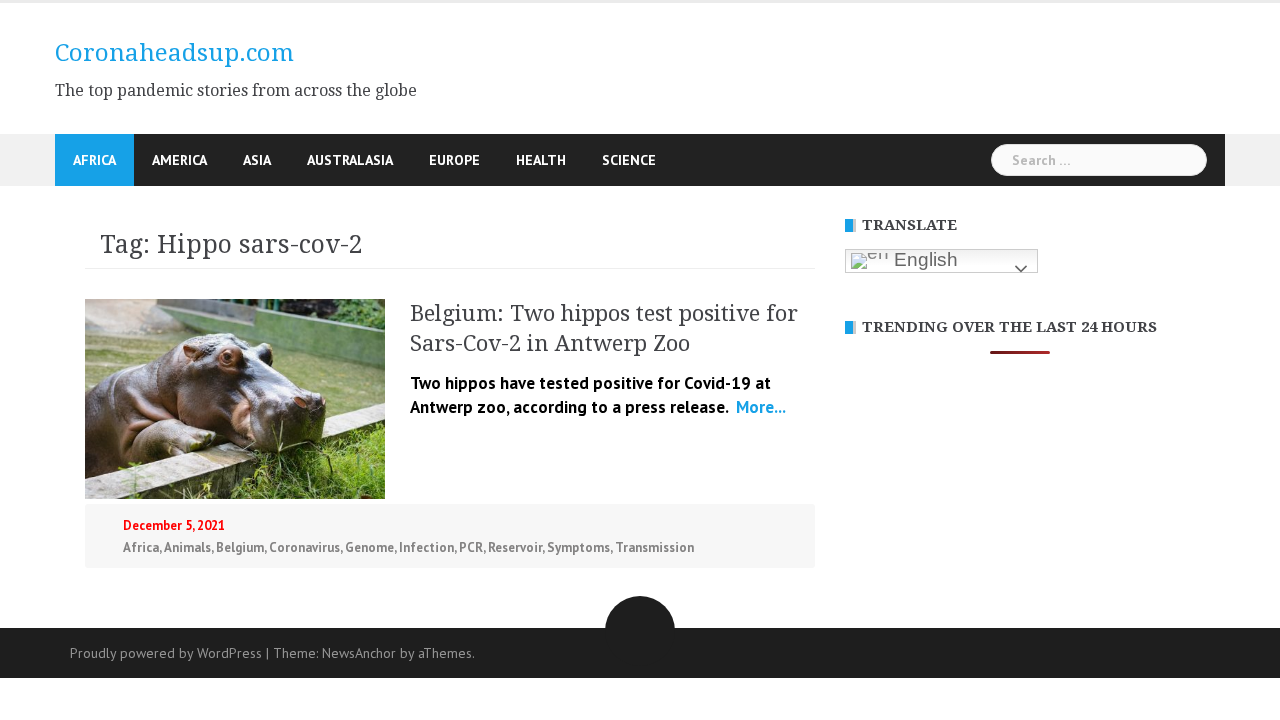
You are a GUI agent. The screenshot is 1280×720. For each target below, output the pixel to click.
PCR (471, 547)
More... (759, 407)
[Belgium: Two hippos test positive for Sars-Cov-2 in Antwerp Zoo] (235, 397)
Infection (426, 547)
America (179, 160)
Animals (187, 547)
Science (629, 160)
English (923, 259)
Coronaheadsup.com (174, 53)
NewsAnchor (359, 653)
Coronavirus (304, 547)
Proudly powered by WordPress (166, 653)
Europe (454, 160)
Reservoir (515, 547)
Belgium (240, 547)
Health (541, 160)
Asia (257, 160)
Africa (94, 160)
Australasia (350, 160)
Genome (369, 547)
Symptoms (578, 547)
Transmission (654, 547)
